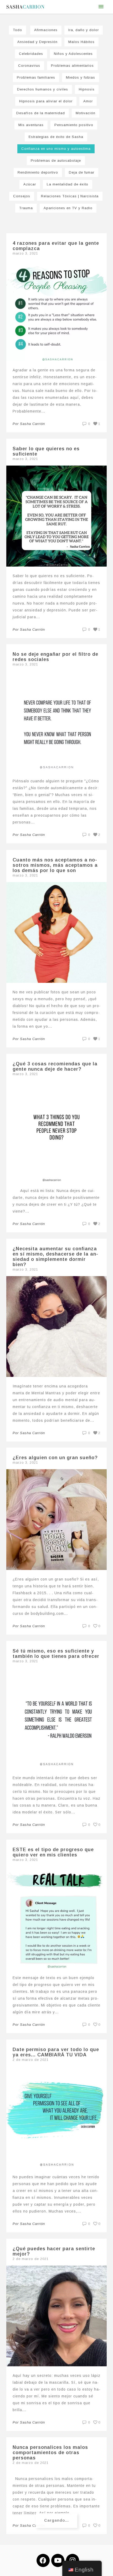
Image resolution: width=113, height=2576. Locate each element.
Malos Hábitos (81, 42)
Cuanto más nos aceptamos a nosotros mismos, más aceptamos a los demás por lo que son (55, 865)
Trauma (26, 208)
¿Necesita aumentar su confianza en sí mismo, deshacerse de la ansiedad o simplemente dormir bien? (55, 1257)
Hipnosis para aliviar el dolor (46, 101)
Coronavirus (29, 66)
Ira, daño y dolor (84, 30)
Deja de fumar (82, 172)
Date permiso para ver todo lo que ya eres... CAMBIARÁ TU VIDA (56, 2052)
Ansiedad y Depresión (37, 42)
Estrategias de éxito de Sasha (56, 137)
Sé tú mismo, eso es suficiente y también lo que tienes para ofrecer (56, 1654)
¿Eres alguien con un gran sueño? (55, 1458)
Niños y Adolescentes (73, 54)
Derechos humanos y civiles (43, 89)
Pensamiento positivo (74, 125)
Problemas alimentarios (72, 66)
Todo (17, 30)
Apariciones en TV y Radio (68, 208)
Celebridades (31, 54)
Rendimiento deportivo (38, 172)
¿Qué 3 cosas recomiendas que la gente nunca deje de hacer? (55, 1066)
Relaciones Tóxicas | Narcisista (70, 196)
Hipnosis (87, 89)
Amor (88, 101)
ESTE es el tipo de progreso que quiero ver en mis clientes (53, 1852)
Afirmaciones (46, 30)
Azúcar (30, 184)
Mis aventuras (31, 125)
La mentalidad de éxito (68, 184)
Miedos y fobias (81, 77)
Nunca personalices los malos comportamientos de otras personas (50, 2453)
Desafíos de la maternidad (41, 113)
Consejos (22, 196)
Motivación (86, 113)
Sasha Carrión (32, 424)
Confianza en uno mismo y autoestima (56, 149)
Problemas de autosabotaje (56, 161)
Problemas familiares (36, 77)
